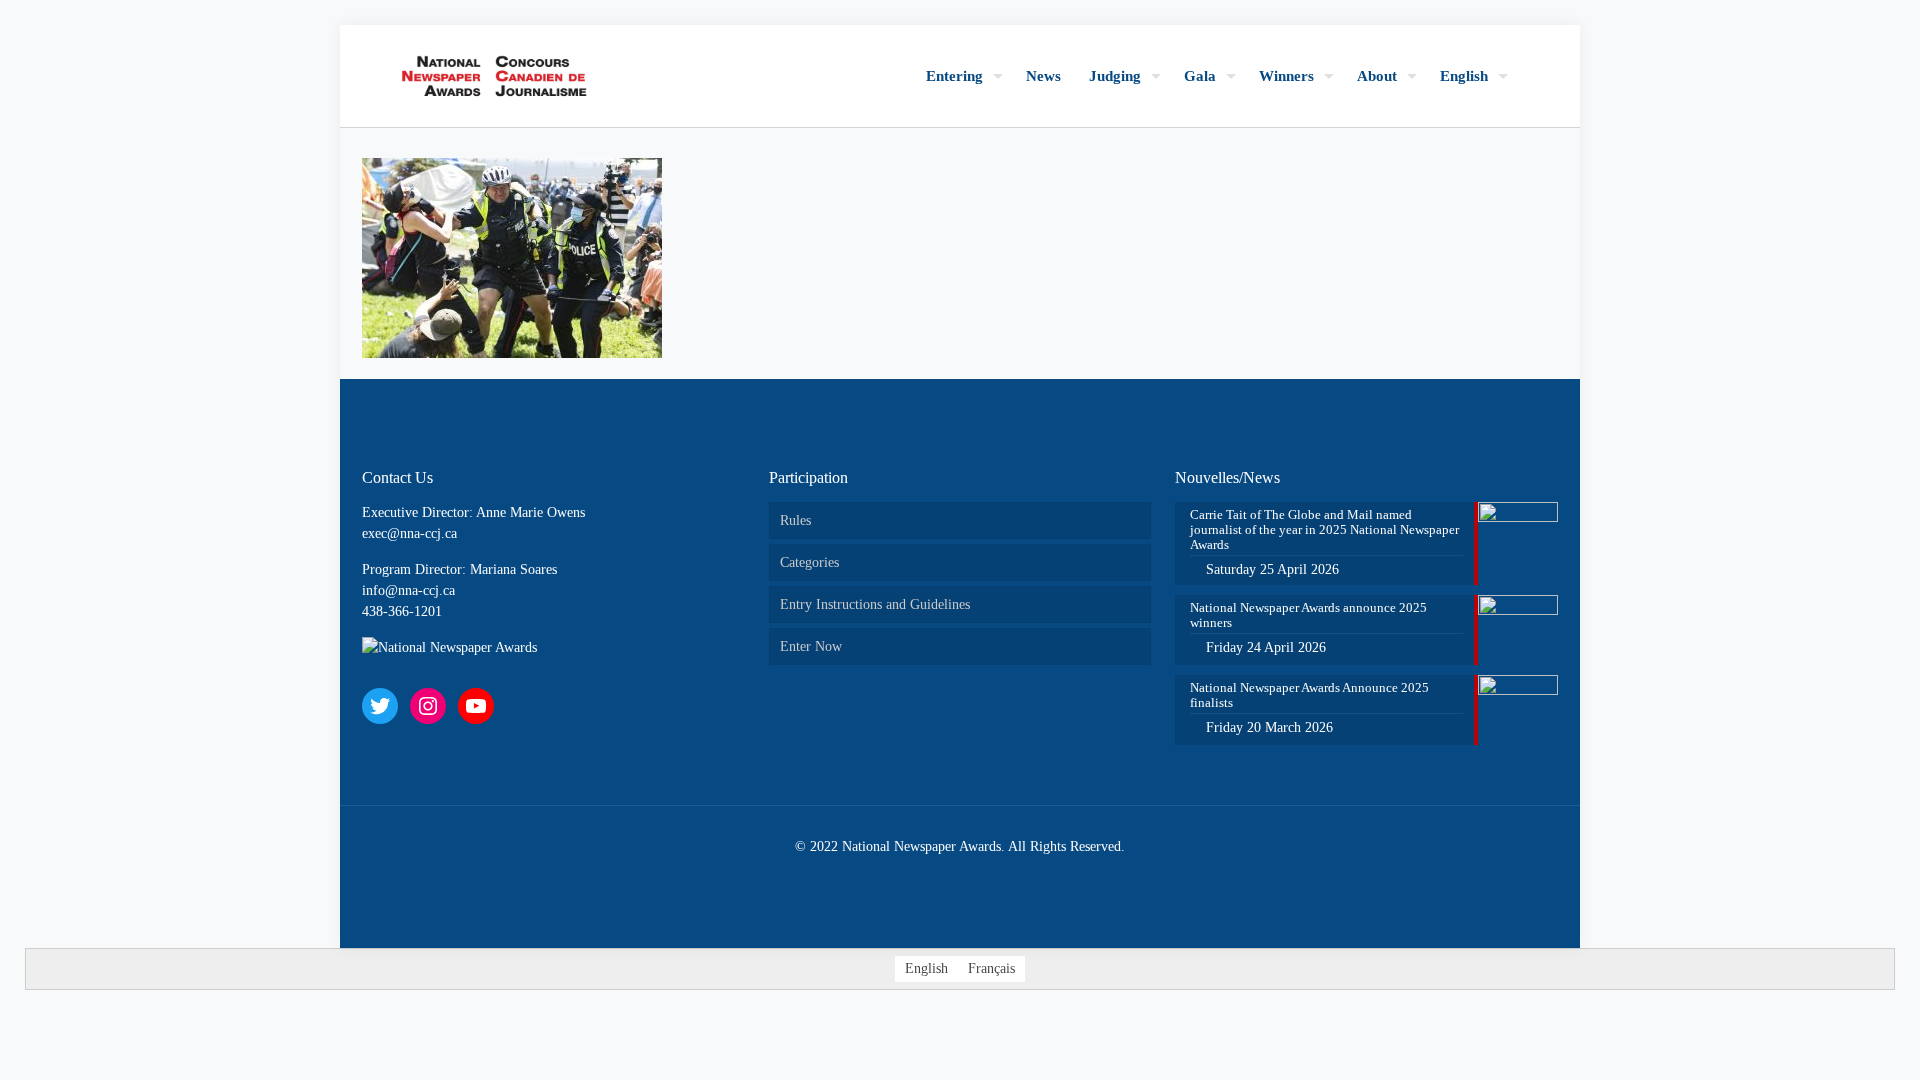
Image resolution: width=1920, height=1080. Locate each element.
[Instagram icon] (981, 877)
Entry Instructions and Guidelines (875, 604)
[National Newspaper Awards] (501, 76)
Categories (809, 562)
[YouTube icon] (960, 877)
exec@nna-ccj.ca (409, 533)
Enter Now (811, 646)
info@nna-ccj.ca (408, 590)
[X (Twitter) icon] (939, 877)
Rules (795, 520)
